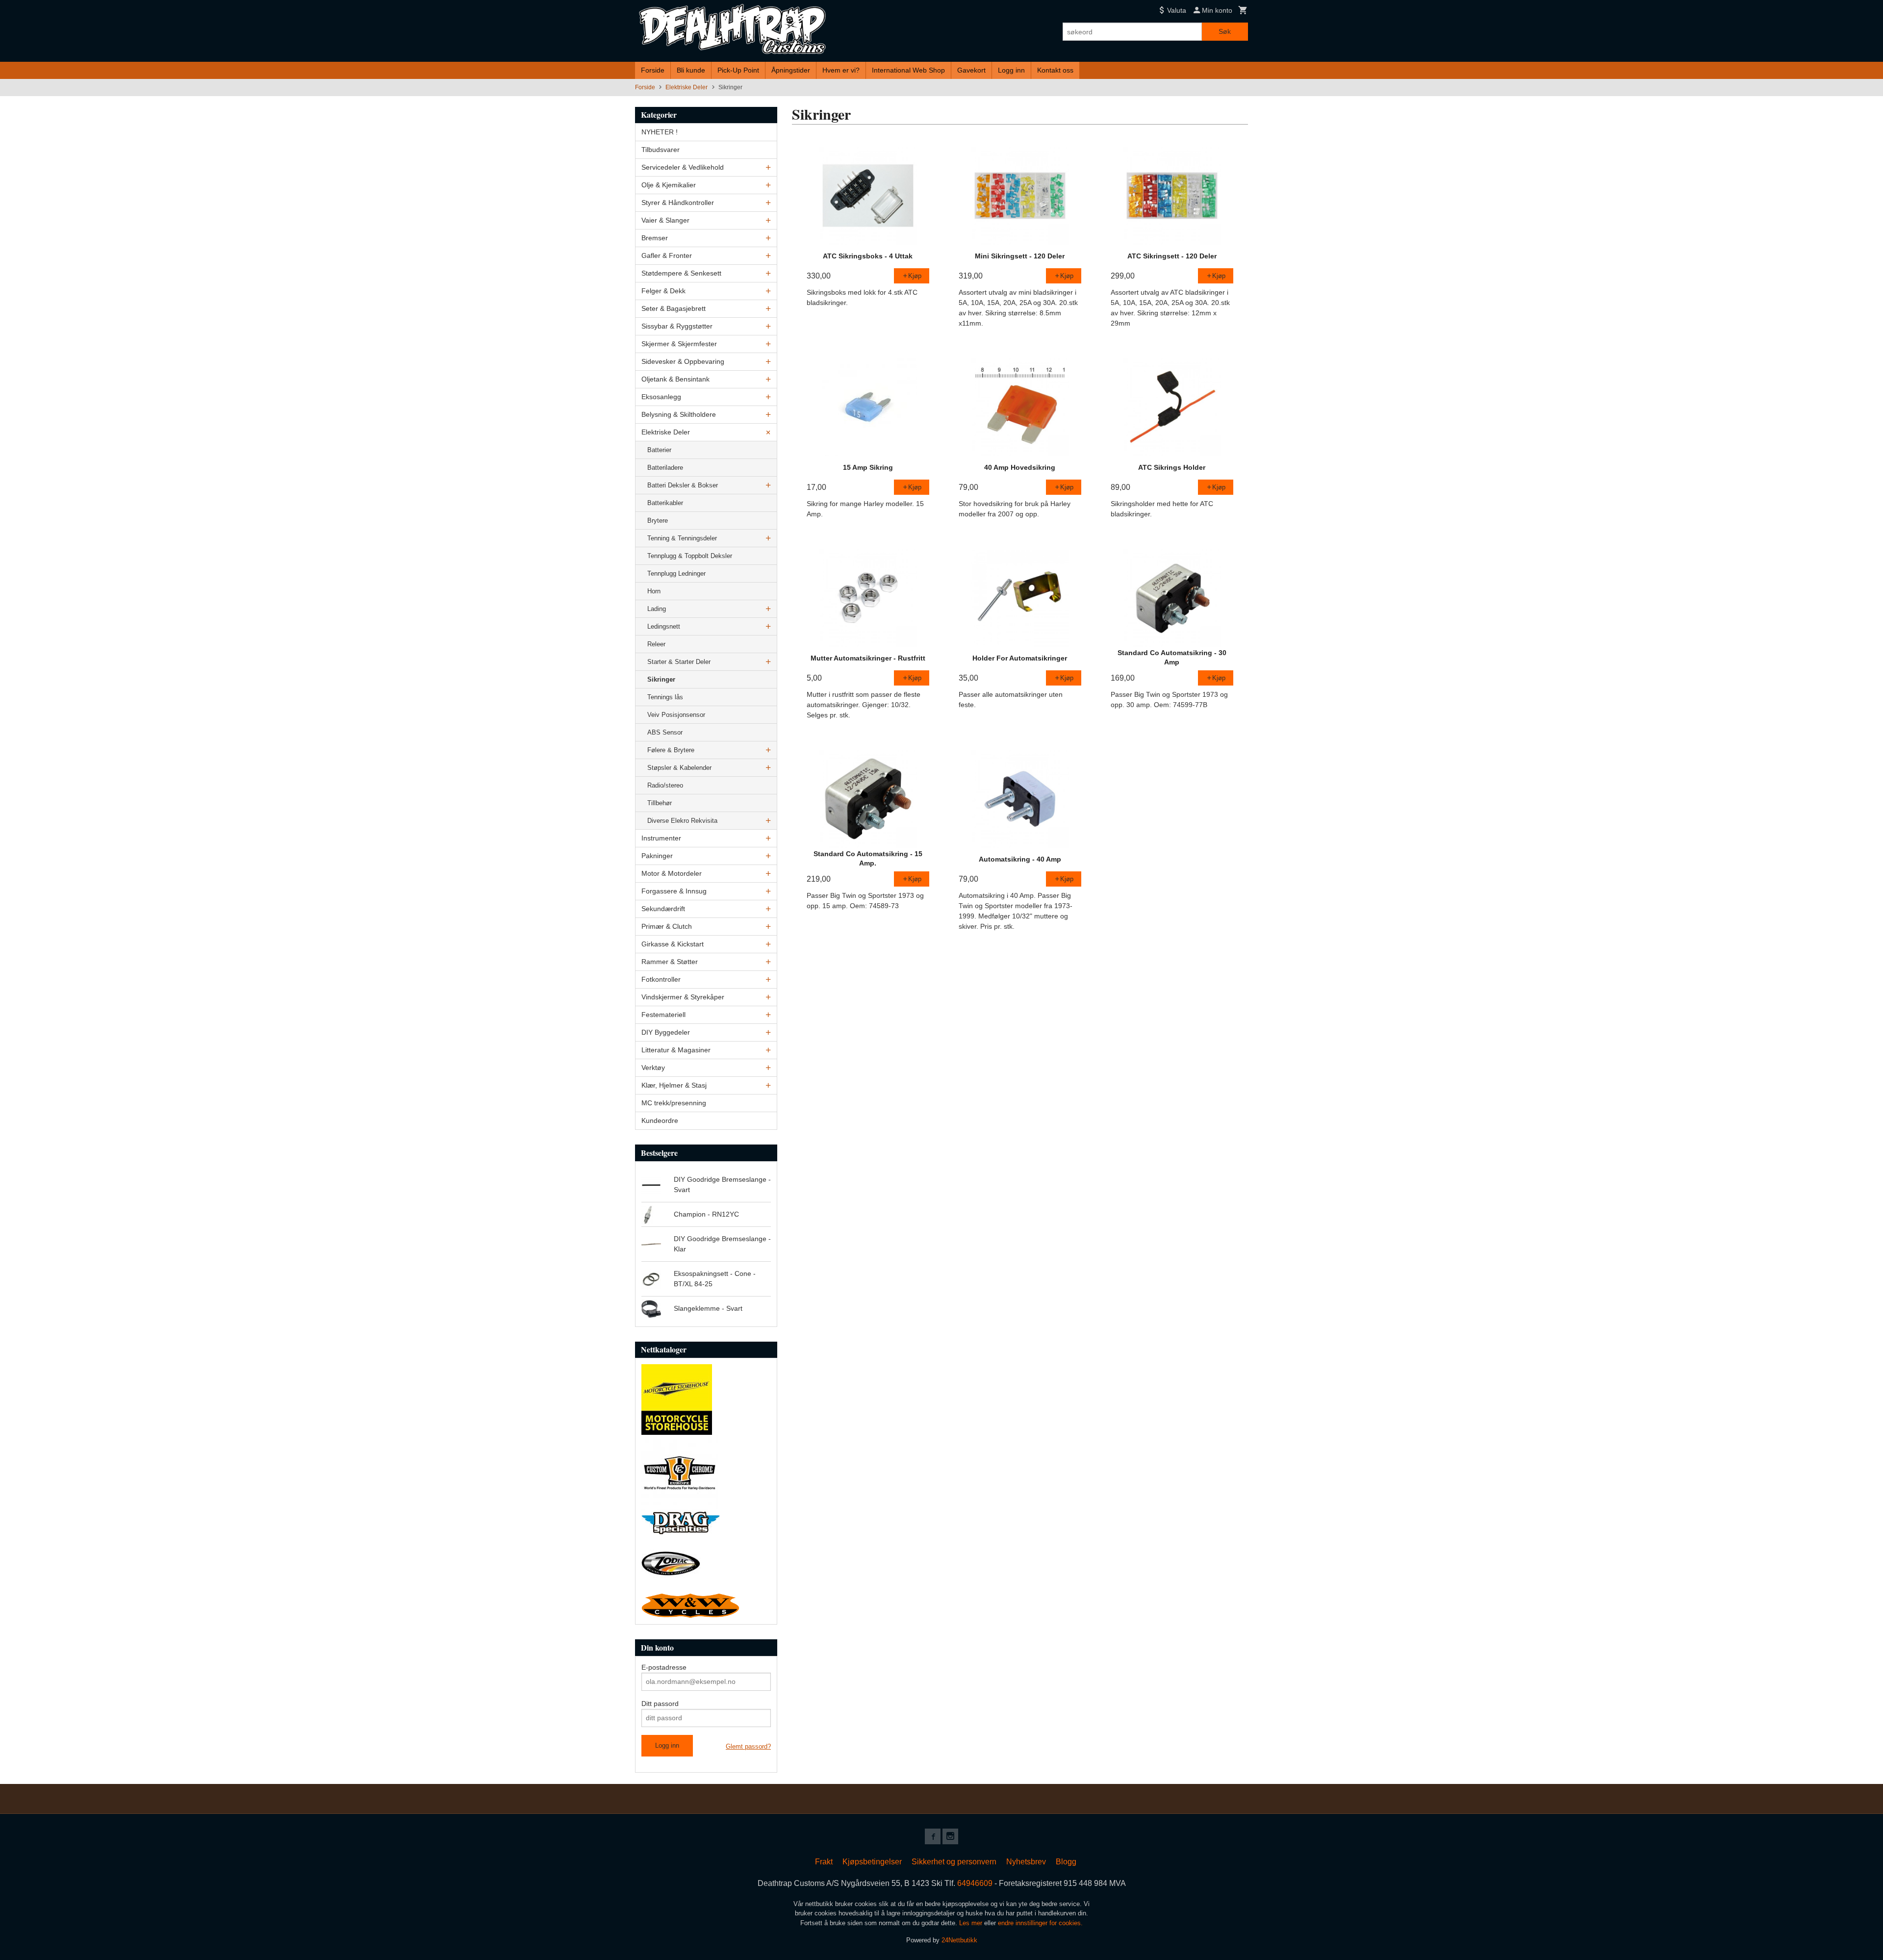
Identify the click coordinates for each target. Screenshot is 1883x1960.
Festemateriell (663, 1015)
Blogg (1066, 1862)
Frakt (824, 1862)
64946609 (975, 1883)
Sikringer (661, 679)
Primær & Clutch (667, 926)
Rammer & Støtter (670, 962)
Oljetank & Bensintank (675, 379)
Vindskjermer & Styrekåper (683, 997)
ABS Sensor (665, 732)
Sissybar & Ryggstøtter (677, 326)
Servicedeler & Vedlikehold (683, 167)
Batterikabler (665, 503)
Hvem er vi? (841, 70)
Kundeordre (660, 1120)
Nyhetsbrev (1026, 1862)
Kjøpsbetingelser (872, 1862)
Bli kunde (691, 70)
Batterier (659, 450)
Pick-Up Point (738, 70)
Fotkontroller (661, 979)
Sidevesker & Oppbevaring (683, 361)
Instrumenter (661, 838)
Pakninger (657, 856)
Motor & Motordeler (672, 873)
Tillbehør (660, 803)
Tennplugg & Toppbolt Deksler (690, 556)
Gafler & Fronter (667, 255)
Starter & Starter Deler (679, 662)
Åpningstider (791, 70)
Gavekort (971, 70)
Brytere (658, 521)
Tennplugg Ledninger (676, 573)
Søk (1225, 31)
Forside (653, 70)
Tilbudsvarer (661, 150)
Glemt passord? (748, 1746)
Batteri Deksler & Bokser (683, 485)
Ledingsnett (664, 626)
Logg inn (1011, 70)
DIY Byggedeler (666, 1032)
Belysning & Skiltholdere (679, 414)
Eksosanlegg (661, 397)
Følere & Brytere (671, 750)
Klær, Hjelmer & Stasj (674, 1085)
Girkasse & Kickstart (673, 944)
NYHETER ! (660, 132)
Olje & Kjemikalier (669, 185)
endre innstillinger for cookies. (1040, 1923)
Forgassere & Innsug (674, 891)
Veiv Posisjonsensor (676, 715)
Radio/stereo (665, 785)
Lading (657, 609)
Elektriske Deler (666, 432)
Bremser (655, 238)
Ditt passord (660, 1704)
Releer (656, 644)
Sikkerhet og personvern (954, 1862)
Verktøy (653, 1068)
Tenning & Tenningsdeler (682, 538)
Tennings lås (665, 697)
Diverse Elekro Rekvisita (682, 821)
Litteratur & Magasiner (676, 1050)
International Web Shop (908, 70)
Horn (654, 591)
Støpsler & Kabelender (679, 768)
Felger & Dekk (663, 291)
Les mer (972, 1923)
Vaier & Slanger (665, 220)
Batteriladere (665, 468)
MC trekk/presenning (674, 1103)
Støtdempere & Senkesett (681, 273)
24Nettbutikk (959, 1940)
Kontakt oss (1055, 70)
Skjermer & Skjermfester (679, 344)
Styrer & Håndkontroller (678, 203)
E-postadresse (664, 1667)
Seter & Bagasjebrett (674, 308)
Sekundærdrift (663, 909)
